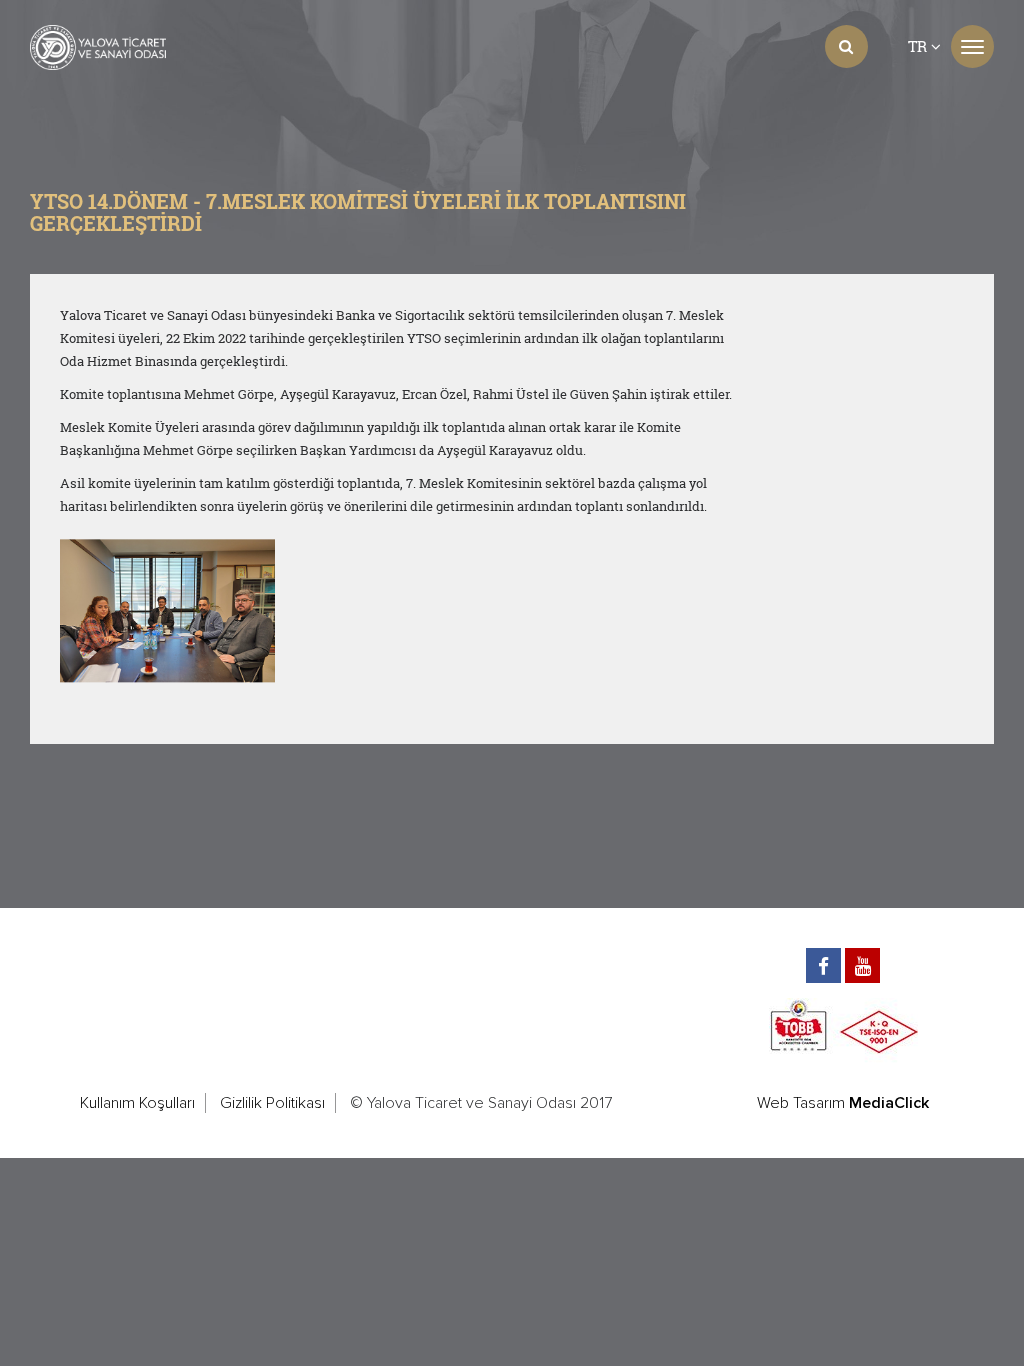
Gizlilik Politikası (272, 1103)
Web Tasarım (801, 1103)
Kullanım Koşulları (137, 1103)
